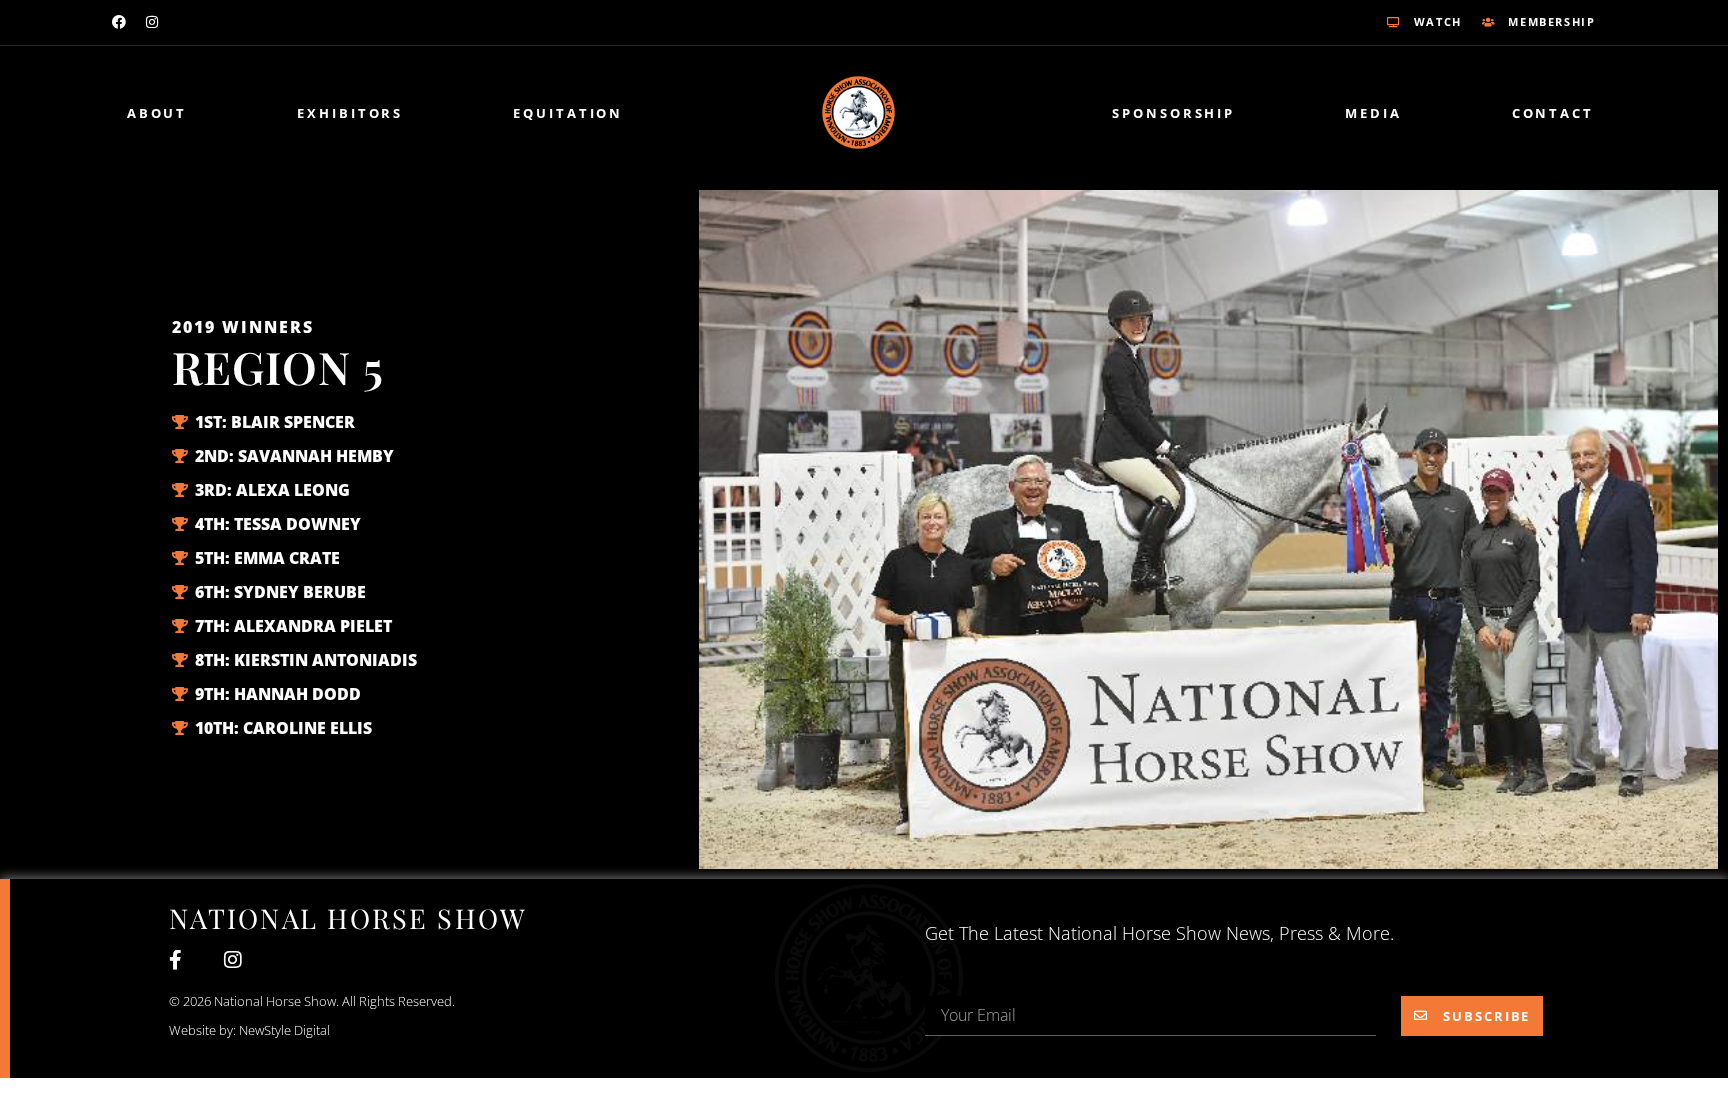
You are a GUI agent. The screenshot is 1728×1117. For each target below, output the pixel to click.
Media (1373, 113)
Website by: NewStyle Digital (249, 1030)
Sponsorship (1173, 113)
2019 (194, 327)
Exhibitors (350, 113)
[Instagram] (152, 22)
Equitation (568, 113)
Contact (1553, 113)
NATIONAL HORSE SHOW (348, 918)
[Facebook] (119, 22)
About (157, 113)
